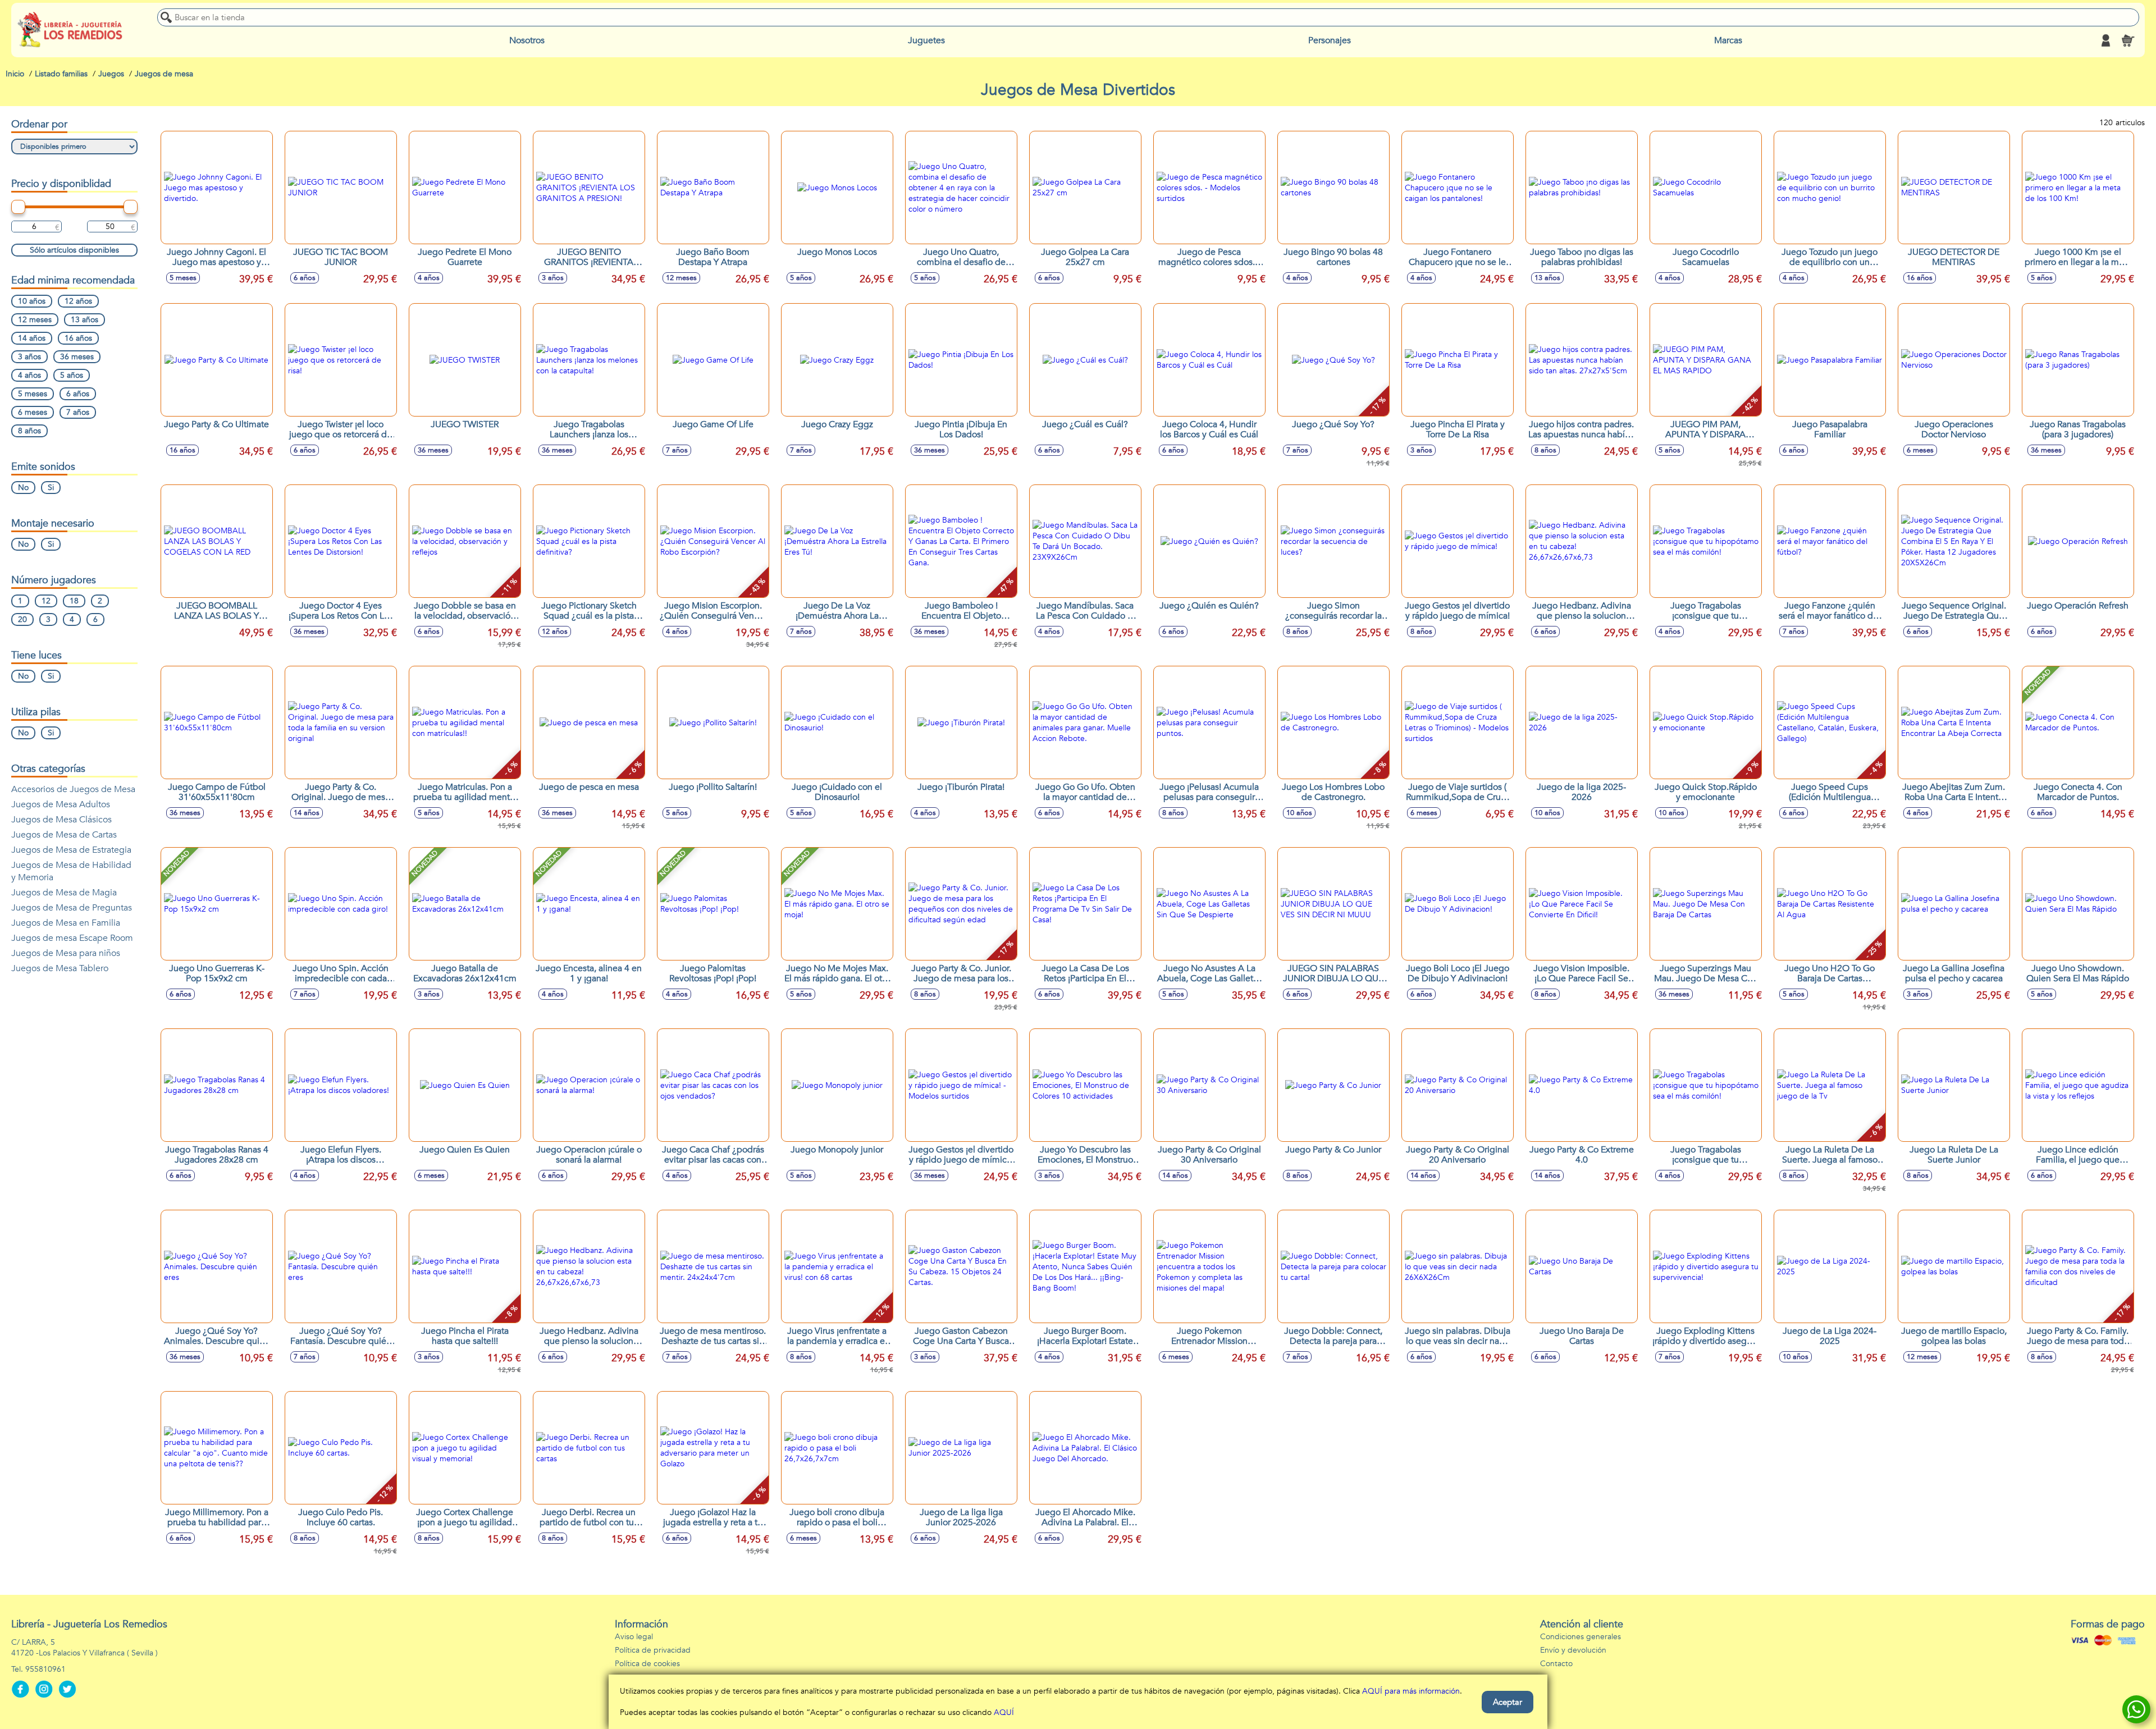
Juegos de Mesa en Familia (66, 923)
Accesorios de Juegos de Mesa (73, 789)
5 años (72, 375)
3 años (29, 357)
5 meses (33, 394)
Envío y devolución (1573, 1650)
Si (51, 488)
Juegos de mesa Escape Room (72, 938)
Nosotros (527, 40)
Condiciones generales (1581, 1637)
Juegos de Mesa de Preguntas (72, 908)
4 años (29, 375)
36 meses (77, 357)
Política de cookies (647, 1664)
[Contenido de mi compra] (2128, 40)
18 (74, 601)
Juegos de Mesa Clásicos (61, 820)
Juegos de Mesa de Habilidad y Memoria (71, 871)
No (23, 488)
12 (46, 601)
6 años (78, 394)
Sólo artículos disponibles (74, 250)
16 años (78, 338)
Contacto (1556, 1664)
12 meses (35, 320)
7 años (78, 412)
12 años (78, 301)
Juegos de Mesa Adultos (61, 804)
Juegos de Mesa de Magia (64, 893)
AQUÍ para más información (1411, 1691)
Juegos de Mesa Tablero (60, 968)
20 (22, 619)
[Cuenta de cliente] (2105, 40)
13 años (84, 320)
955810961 (45, 1669)
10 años (32, 301)
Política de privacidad (653, 1650)
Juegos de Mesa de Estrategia (71, 850)
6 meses (33, 412)
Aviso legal (634, 1637)
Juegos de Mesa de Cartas (64, 835)
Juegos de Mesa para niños (66, 953)
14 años (32, 338)
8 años (29, 431)
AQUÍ (1004, 1712)
